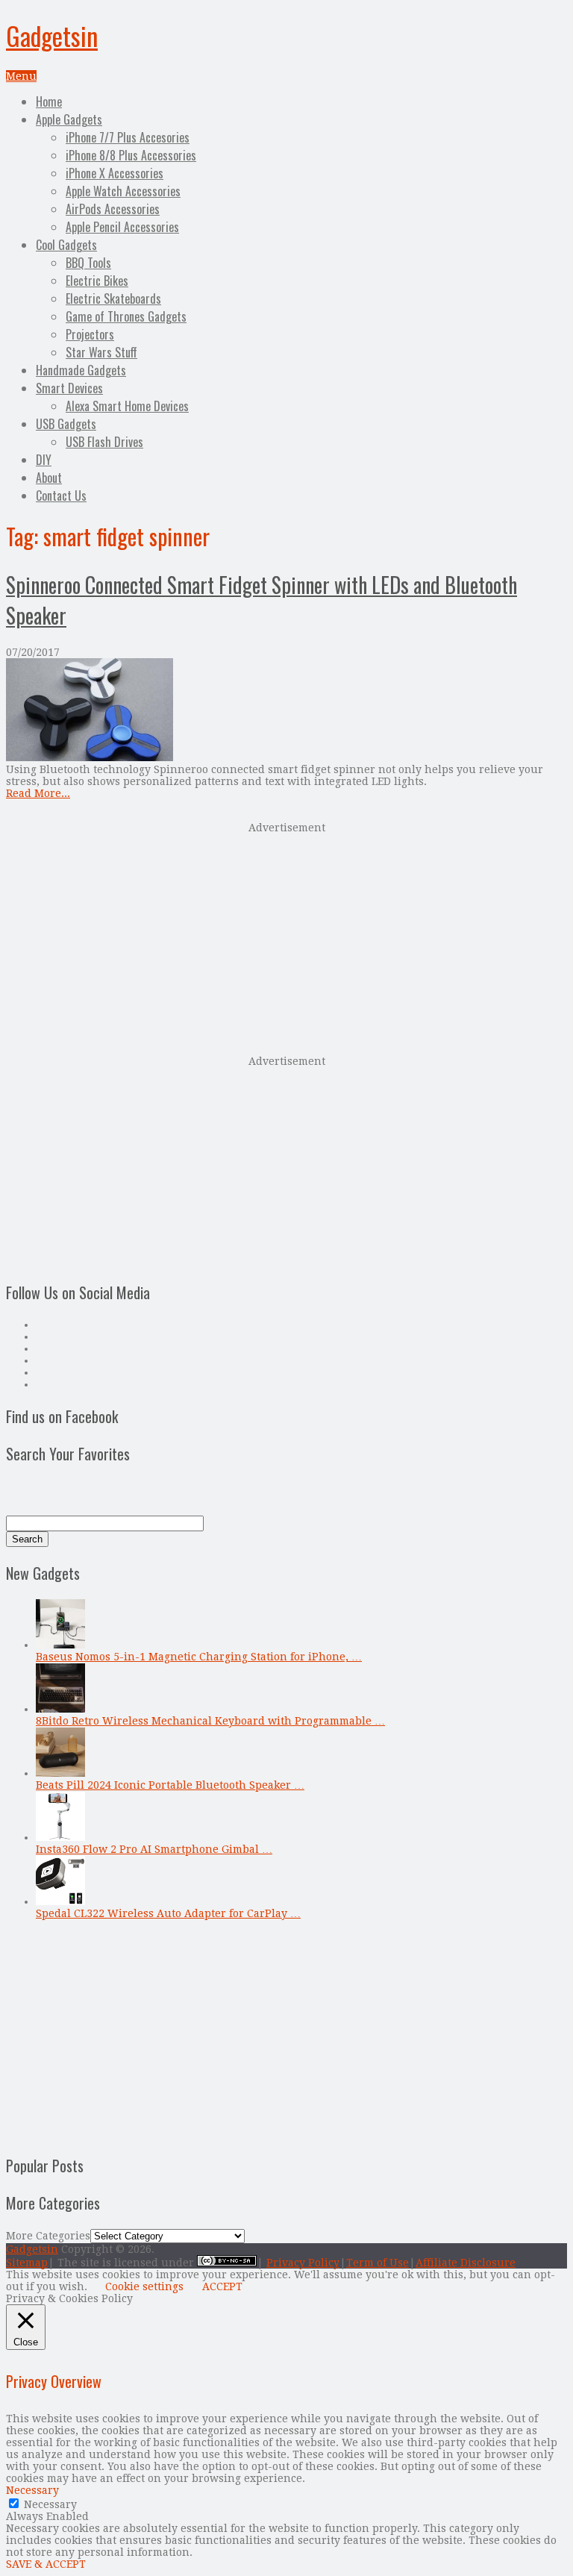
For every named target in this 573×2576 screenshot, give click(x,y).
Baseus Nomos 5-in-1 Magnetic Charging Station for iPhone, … (199, 1657)
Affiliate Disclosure (466, 2263)
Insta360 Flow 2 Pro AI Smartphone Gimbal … (154, 1849)
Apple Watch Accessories (123, 191)
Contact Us (61, 495)
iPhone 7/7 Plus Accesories (128, 137)
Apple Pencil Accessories (122, 227)
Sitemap (27, 2263)
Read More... (38, 793)
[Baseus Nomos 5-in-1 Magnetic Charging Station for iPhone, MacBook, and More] (60, 1645)
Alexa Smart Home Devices (127, 406)
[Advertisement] (286, 937)
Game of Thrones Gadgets (126, 316)
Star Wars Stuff (101, 352)
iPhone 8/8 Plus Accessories (131, 155)
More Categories (48, 2236)
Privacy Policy (303, 2263)
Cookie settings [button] (144, 2286)
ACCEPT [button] (222, 2286)
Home (49, 101)
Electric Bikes (97, 281)
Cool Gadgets (66, 245)
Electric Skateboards (113, 298)
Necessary (50, 2504)
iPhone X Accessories (115, 173)
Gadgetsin (52, 35)
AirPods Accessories (113, 209)
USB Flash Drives (104, 442)
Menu (21, 76)
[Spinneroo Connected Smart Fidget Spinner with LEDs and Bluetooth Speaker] (286, 711)
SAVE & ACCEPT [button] (46, 2564)
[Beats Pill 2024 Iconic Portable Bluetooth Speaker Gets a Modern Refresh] (60, 1773)
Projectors (90, 334)
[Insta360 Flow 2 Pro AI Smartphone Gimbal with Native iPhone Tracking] (60, 1837)
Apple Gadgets (69, 119)
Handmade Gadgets (81, 370)
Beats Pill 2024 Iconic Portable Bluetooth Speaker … (170, 1785)
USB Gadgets (66, 424)
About (49, 478)
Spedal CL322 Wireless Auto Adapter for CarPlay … (168, 1913)
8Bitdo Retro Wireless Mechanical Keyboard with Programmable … (210, 1721)
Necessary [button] (32, 2490)
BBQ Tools (88, 263)
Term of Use (378, 2263)
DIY (44, 460)
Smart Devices (69, 388)
